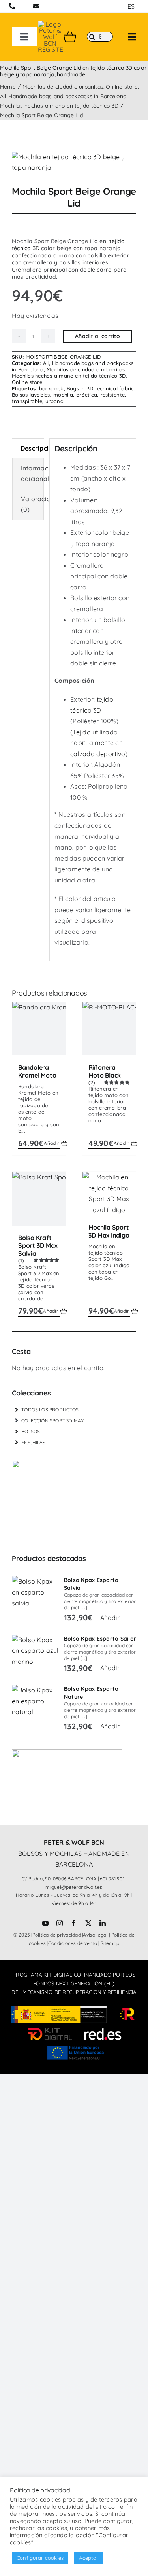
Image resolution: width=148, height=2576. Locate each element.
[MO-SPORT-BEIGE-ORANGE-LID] (74, 163)
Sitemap (110, 1943)
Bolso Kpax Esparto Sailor (100, 1639)
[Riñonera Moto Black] (109, 1029)
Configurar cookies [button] (40, 2558)
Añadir (51, 1143)
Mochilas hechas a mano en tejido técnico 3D (69, 376)
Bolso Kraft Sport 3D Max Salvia (38, 1245)
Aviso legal (95, 1935)
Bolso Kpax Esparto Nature (91, 1693)
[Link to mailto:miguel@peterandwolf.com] (36, 6)
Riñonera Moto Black (105, 1071)
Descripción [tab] (32, 448)
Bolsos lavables (31, 395)
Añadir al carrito (97, 336)
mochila (63, 395)
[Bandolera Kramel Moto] (39, 1029)
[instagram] (60, 1923)
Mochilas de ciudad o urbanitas (86, 369)
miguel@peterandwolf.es (74, 1887)
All (46, 363)
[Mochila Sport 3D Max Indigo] (109, 1194)
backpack (51, 388)
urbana (54, 401)
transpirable (27, 401)
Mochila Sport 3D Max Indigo (109, 1231)
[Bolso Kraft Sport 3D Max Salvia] (39, 1199)
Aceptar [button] (89, 2558)
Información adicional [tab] (32, 473)
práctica (87, 395)
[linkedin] (103, 1923)
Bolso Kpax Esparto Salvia (91, 1584)
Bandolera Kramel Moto (37, 1071)
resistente (113, 395)
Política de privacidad (57, 1935)
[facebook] (74, 1923)
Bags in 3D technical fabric (100, 388)
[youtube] (45, 1923)
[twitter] (88, 1923)
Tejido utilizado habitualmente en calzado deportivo (98, 743)
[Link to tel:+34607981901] (12, 6)
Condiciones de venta (73, 1943)
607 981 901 (112, 1879)
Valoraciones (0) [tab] (32, 504)
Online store (27, 382)
